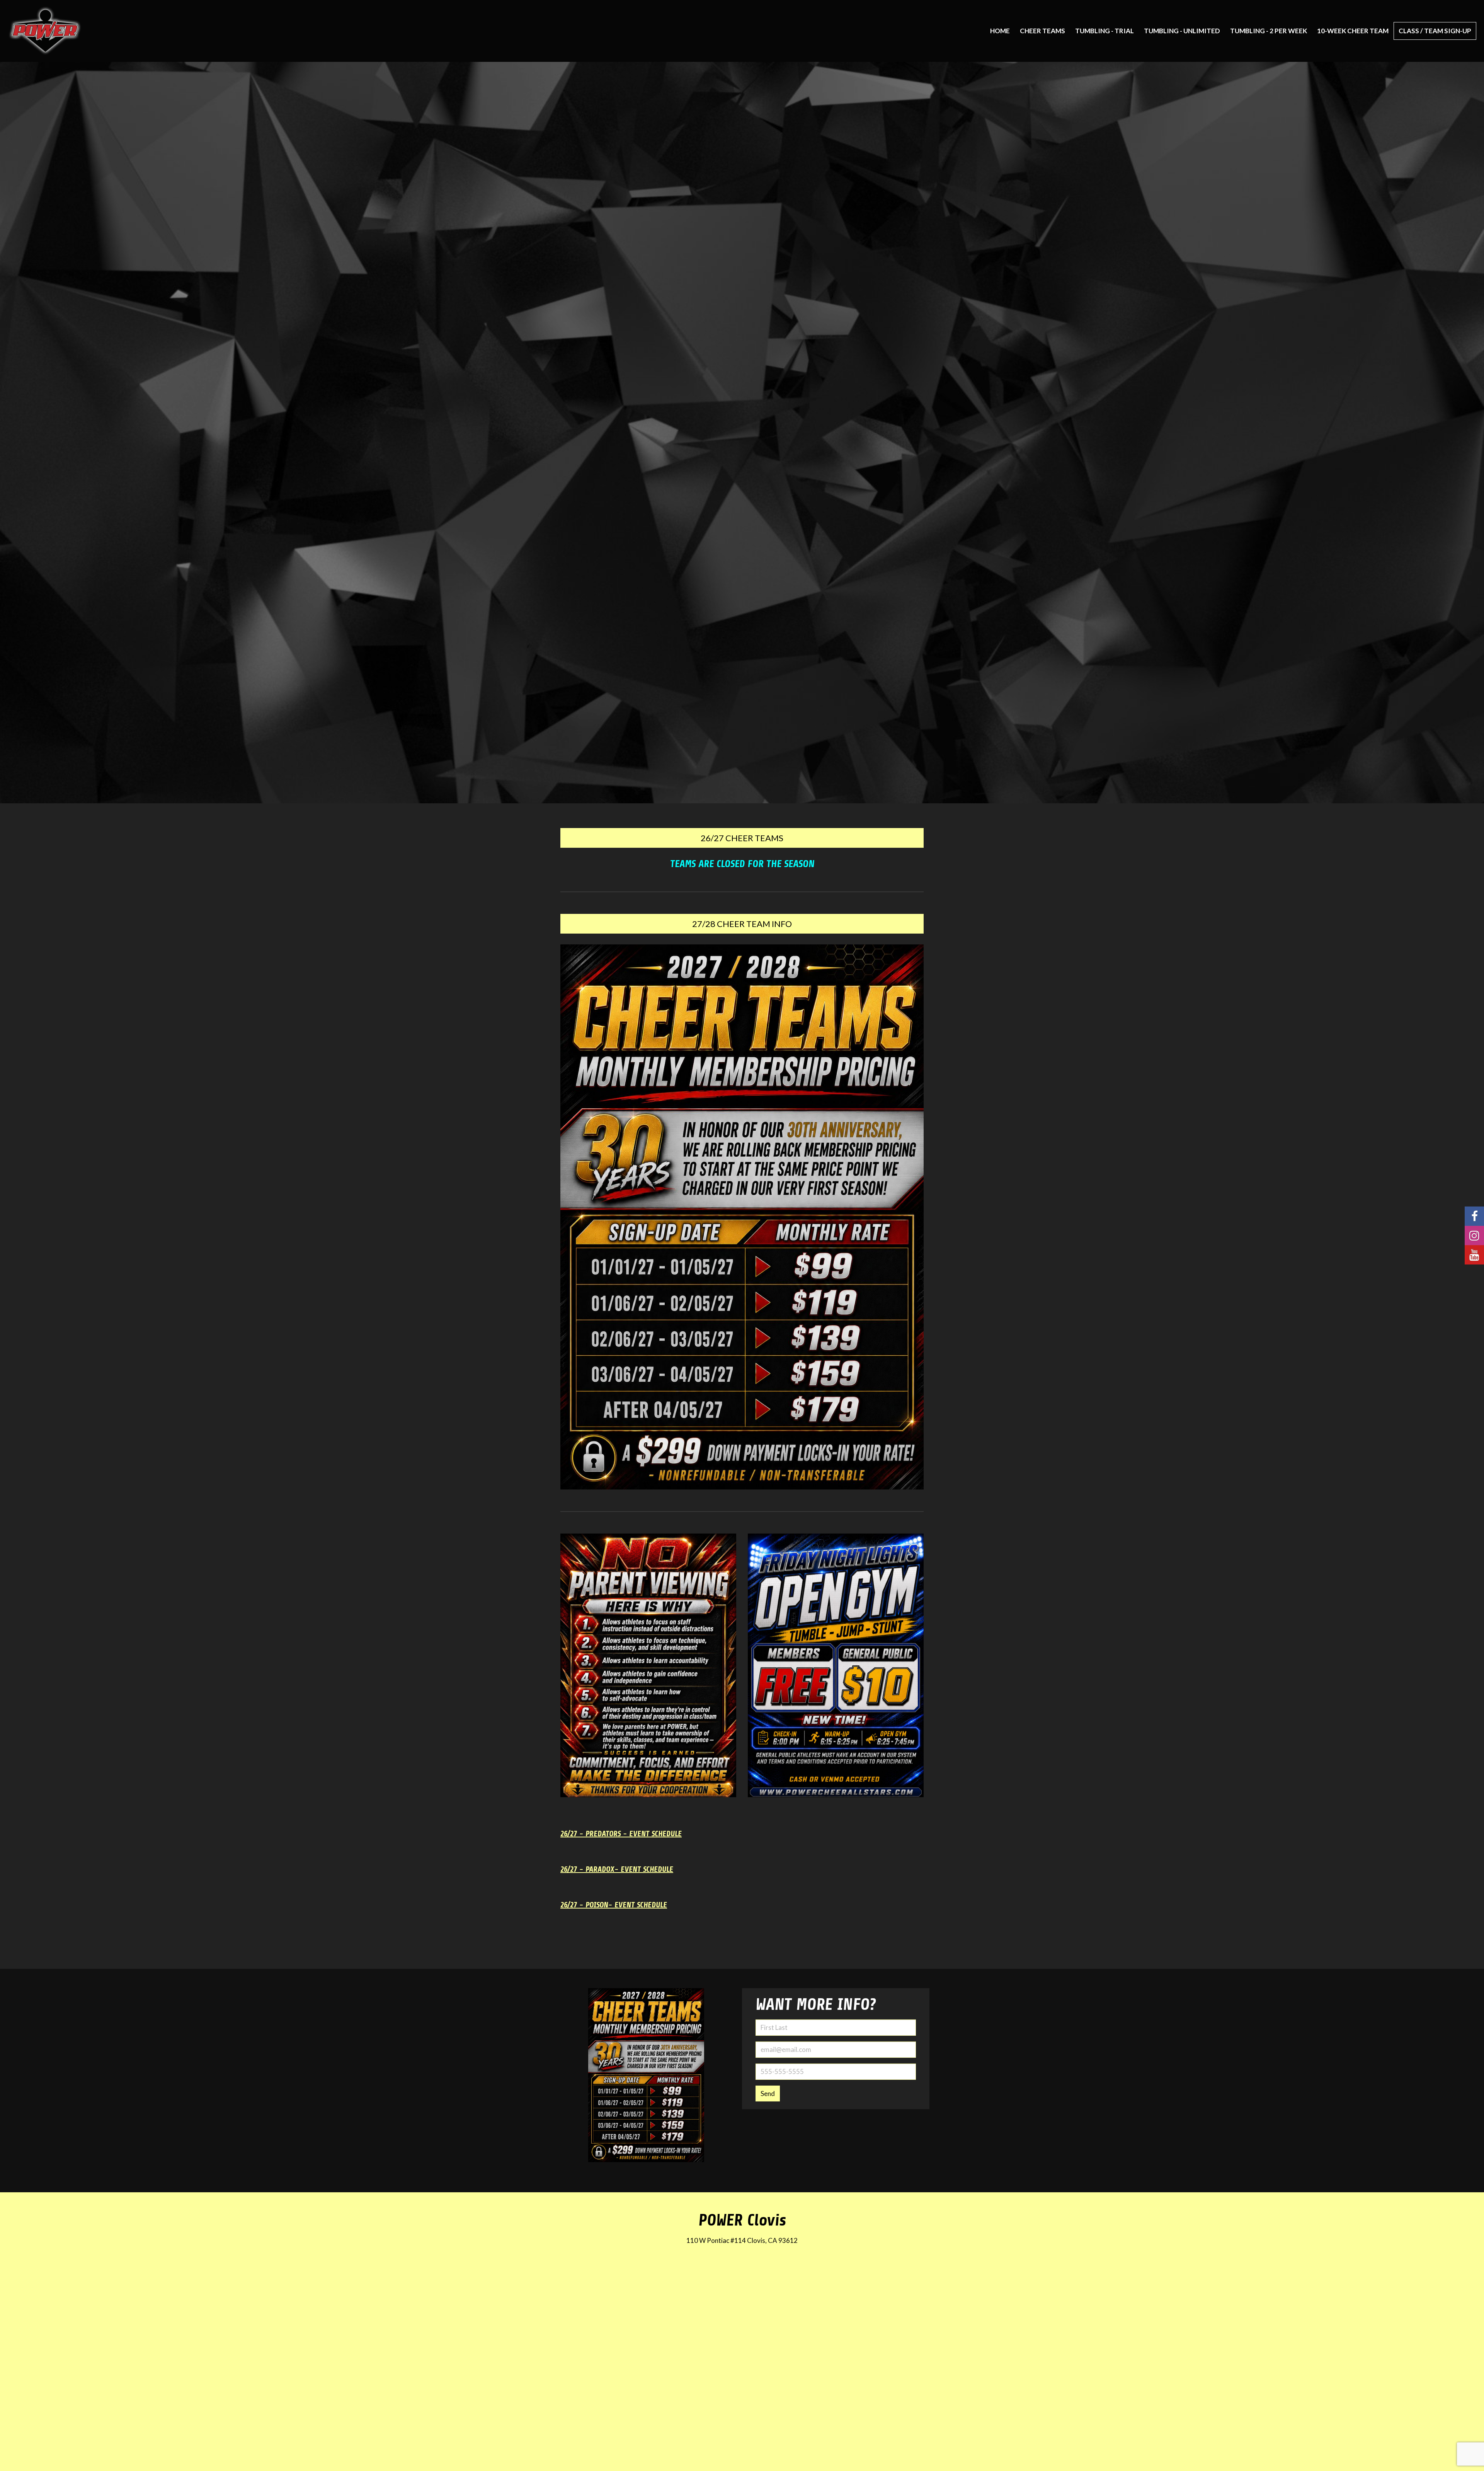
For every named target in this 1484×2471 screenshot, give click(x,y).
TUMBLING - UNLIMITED (1182, 31)
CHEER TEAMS (1042, 31)
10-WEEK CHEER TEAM (1353, 31)
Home (1000, 31)
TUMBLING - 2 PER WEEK (1269, 31)
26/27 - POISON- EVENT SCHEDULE (614, 1905)
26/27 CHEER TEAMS (742, 838)
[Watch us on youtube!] (1474, 1255)
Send (768, 2094)
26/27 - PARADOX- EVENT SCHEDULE (617, 1869)
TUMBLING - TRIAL (1104, 31)
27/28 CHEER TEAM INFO (742, 924)
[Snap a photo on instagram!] (1474, 1235)
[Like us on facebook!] (1474, 1216)
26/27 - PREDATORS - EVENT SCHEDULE (621, 1834)
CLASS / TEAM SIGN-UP (1435, 31)
